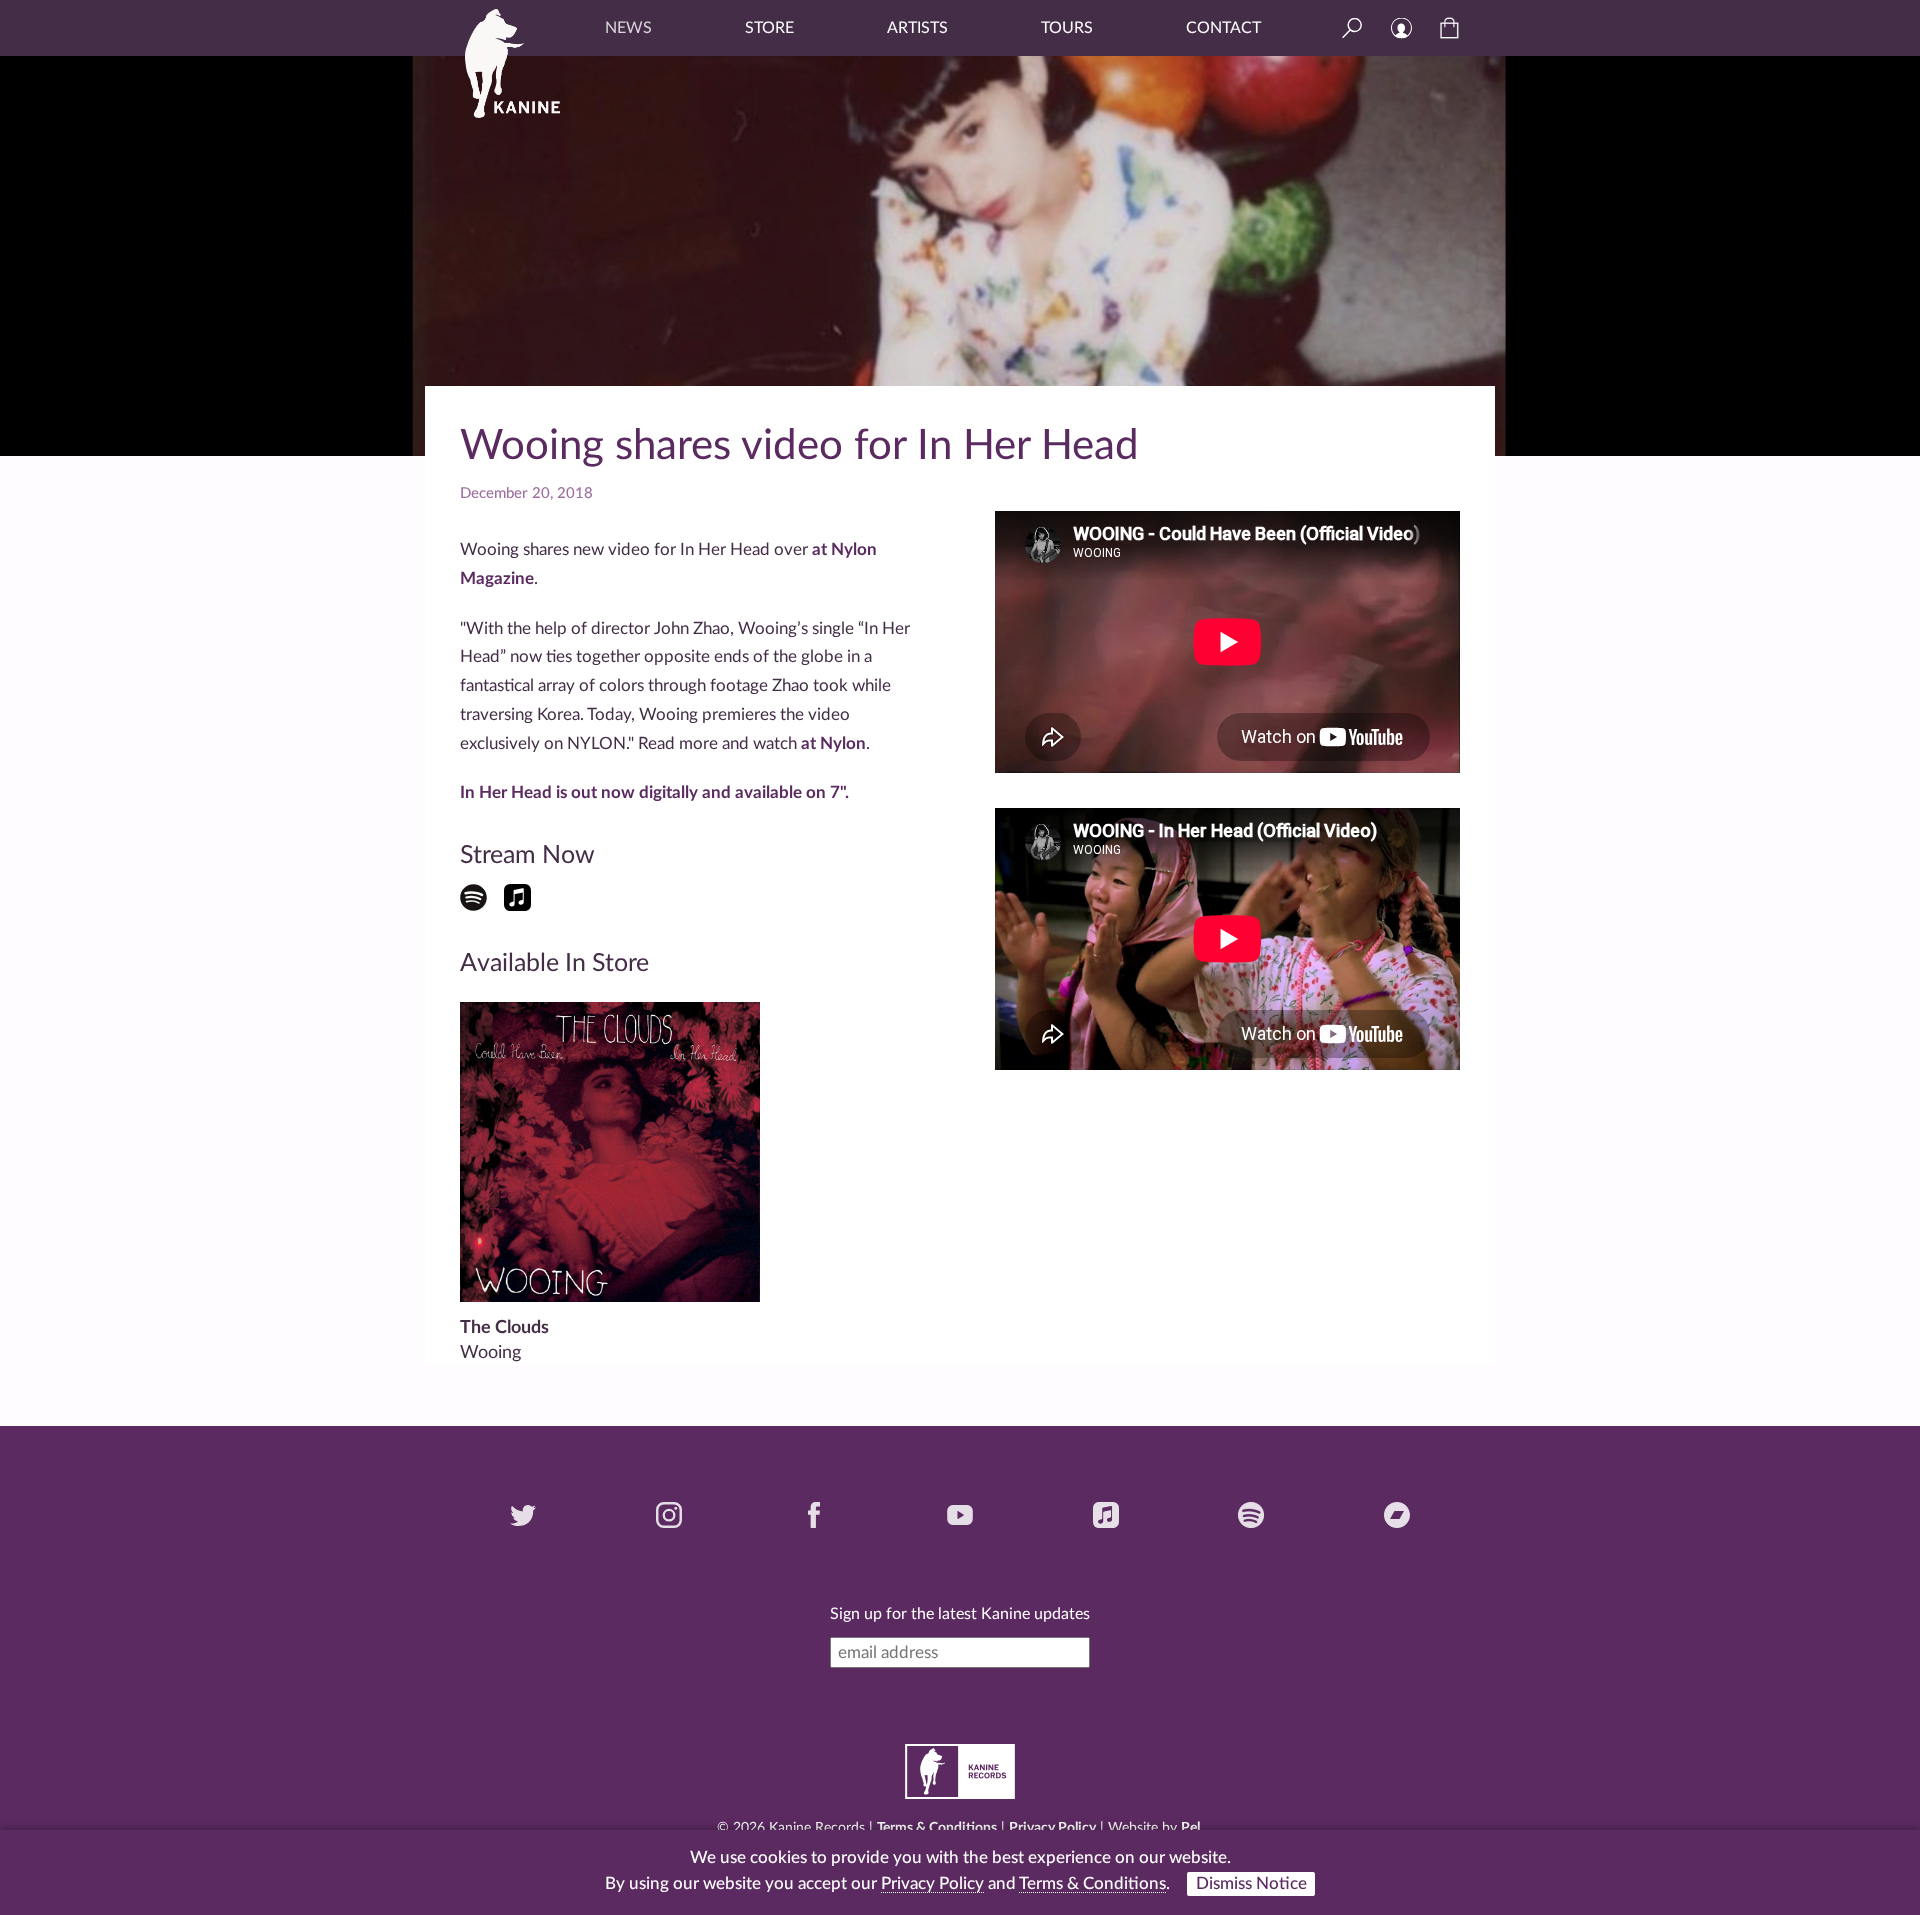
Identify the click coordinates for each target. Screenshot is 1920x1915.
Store (769, 28)
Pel (1190, 1828)
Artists (917, 28)
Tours (1067, 28)
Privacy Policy (1052, 1828)
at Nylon (833, 743)
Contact (1223, 28)
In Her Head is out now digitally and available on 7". (654, 792)
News (628, 28)
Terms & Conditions (937, 1828)
